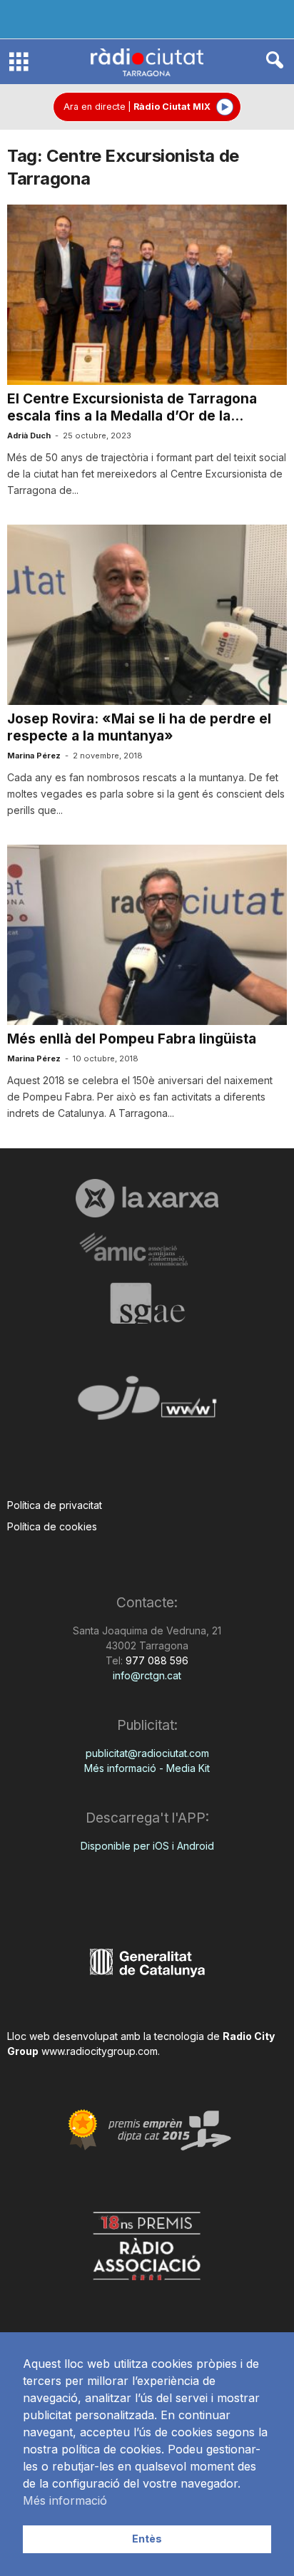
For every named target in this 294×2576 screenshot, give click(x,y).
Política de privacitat (55, 1505)
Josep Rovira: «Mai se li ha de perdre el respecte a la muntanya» (139, 727)
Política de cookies (52, 1526)
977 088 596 (156, 1660)
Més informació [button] (65, 2500)
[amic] (147, 1250)
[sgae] (147, 1303)
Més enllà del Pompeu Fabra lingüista (132, 1039)
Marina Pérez (34, 756)
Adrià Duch (29, 436)
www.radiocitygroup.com (100, 2051)
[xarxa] (147, 1198)
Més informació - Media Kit (147, 1768)
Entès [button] (147, 2539)
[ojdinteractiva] (147, 1404)
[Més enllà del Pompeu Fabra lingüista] (147, 935)
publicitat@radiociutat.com (147, 1753)
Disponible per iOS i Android (147, 1846)
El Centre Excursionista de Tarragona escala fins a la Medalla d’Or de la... (132, 407)
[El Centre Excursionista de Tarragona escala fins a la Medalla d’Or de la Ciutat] (147, 295)
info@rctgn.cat (147, 1675)
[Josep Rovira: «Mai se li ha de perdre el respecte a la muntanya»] (147, 615)
